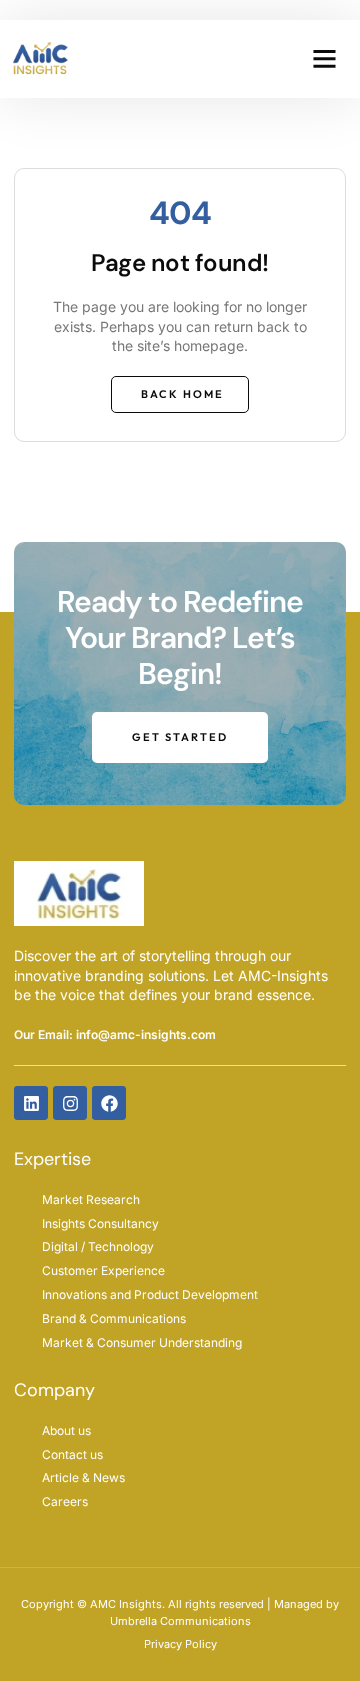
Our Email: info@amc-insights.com (115, 1034)
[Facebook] (109, 1103)
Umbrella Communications (180, 1621)
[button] (324, 59)
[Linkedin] (31, 1103)
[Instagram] (70, 1103)
